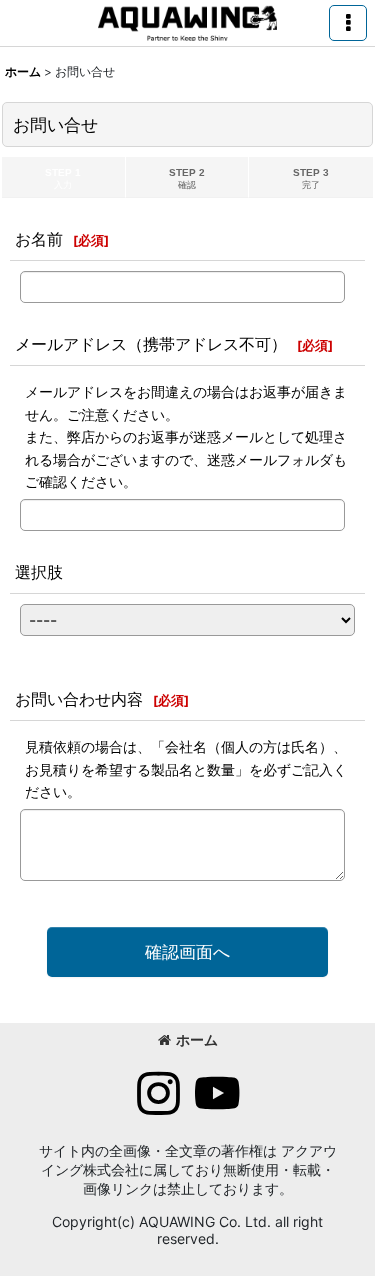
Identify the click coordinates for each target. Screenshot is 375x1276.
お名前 (39, 239)
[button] (348, 23)
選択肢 (39, 572)
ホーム (197, 1039)
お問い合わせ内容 (79, 699)
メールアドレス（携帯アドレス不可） (151, 344)
